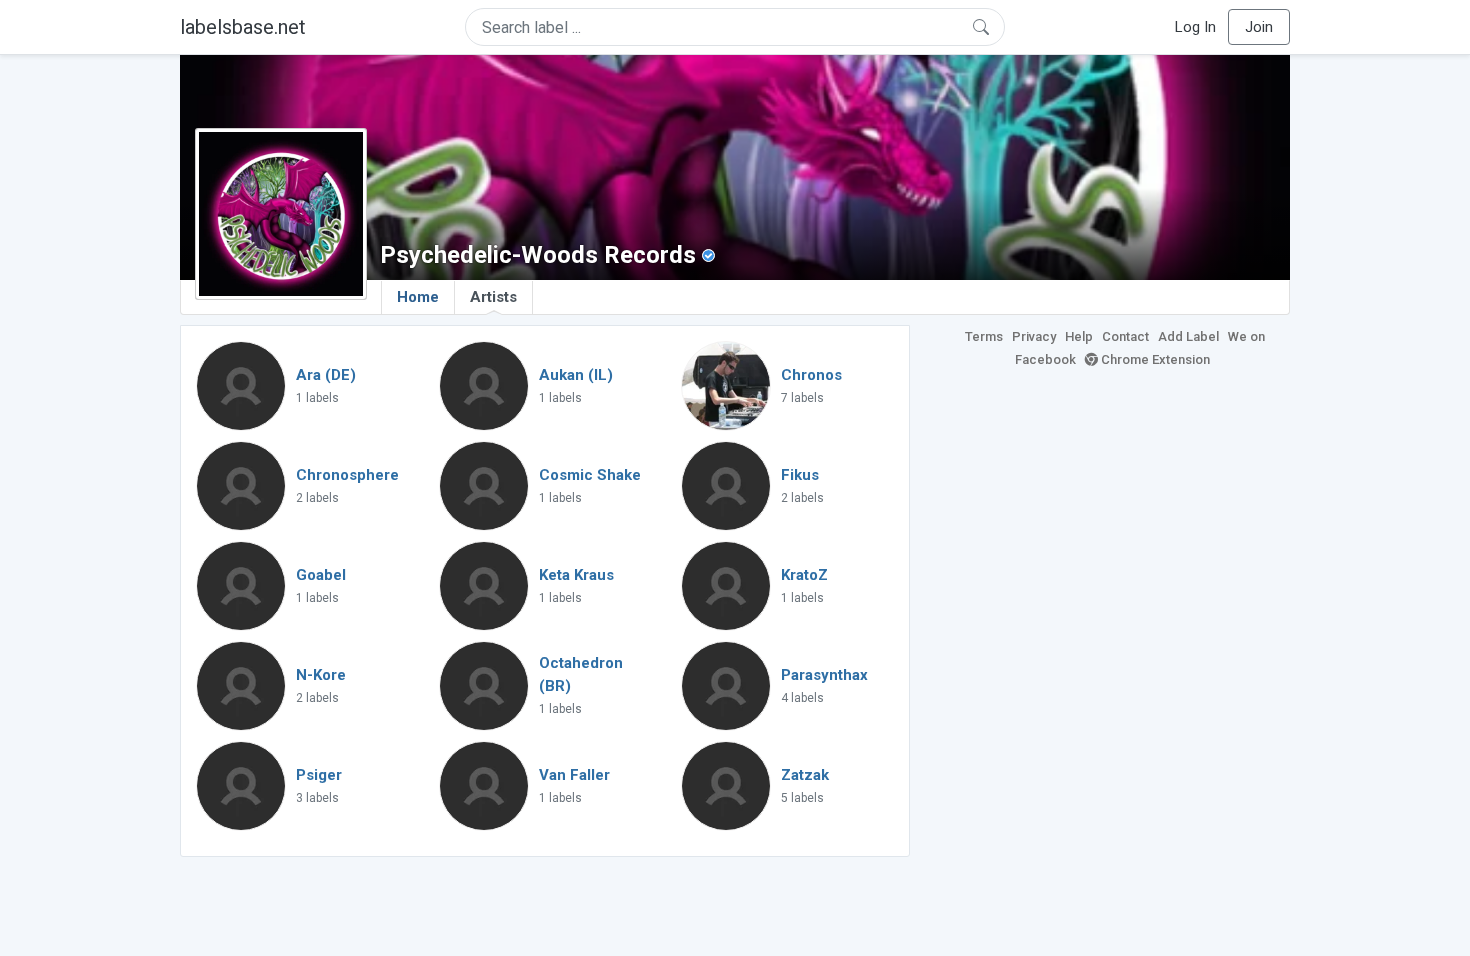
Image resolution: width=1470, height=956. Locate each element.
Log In (1195, 27)
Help (1079, 336)
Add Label (1188, 336)
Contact (1125, 336)
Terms (984, 336)
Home (418, 297)
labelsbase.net (243, 27)
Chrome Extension (1154, 359)
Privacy (1034, 336)
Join (1259, 27)
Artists (493, 297)
